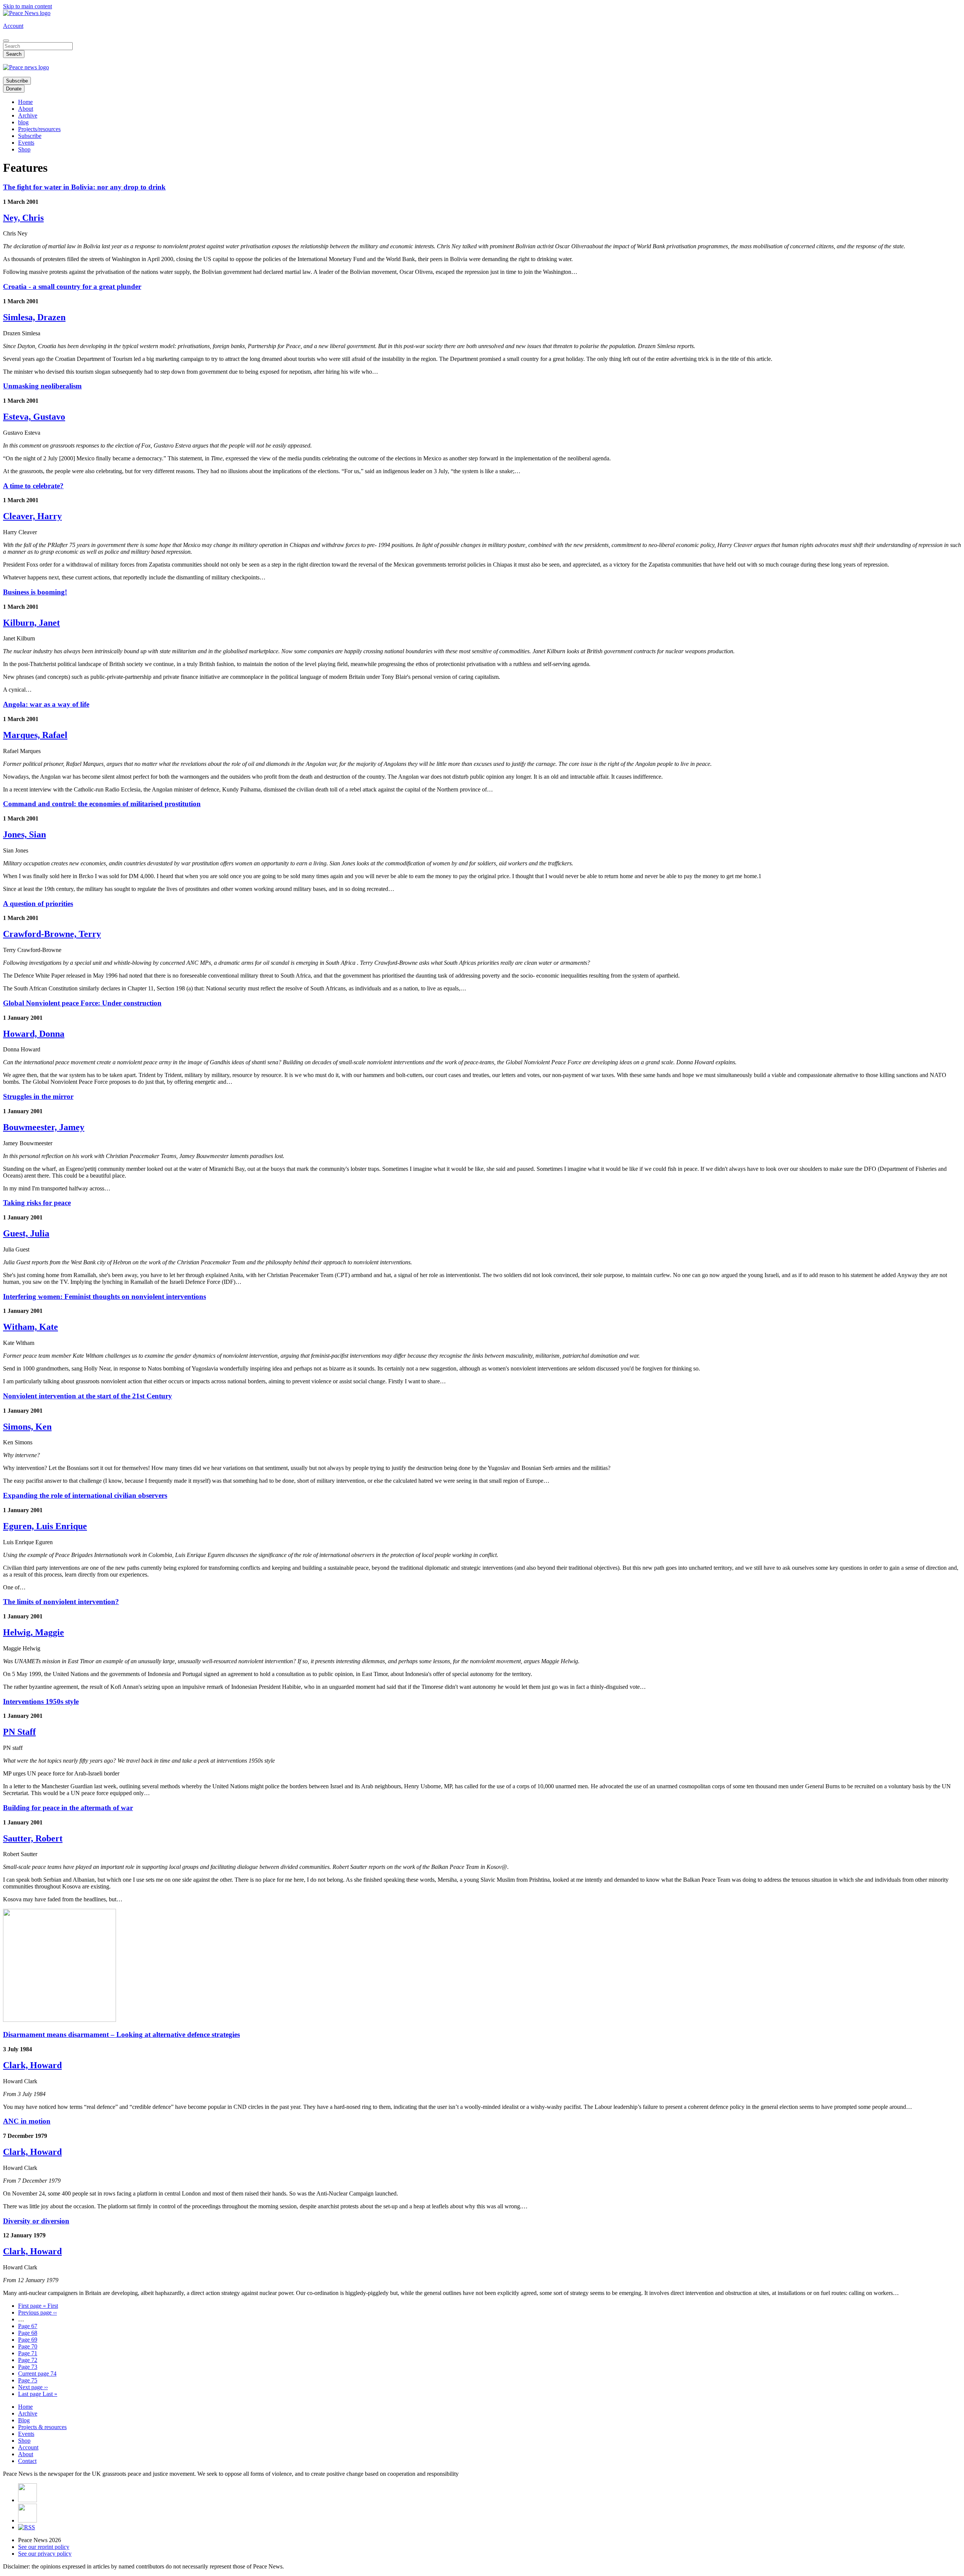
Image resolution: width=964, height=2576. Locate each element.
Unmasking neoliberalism (42, 386)
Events (26, 143)
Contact (27, 2461)
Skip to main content (27, 6)
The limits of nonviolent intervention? (61, 1602)
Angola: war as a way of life (46, 704)
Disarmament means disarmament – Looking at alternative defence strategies (121, 2034)
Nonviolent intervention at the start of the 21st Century (88, 1396)
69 (28, 2340)
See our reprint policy (44, 2547)
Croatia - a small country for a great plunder (72, 286)
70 (28, 2346)
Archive (28, 115)
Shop (24, 149)
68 (28, 2333)
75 (28, 2380)
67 (28, 2326)
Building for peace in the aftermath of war (68, 1808)
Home (25, 102)
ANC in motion (27, 2121)
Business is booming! (35, 592)
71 (28, 2353)
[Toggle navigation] (6, 41)
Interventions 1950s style (41, 1701)
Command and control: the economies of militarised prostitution (102, 804)
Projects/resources (39, 129)
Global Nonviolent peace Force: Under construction (82, 1003)
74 (37, 2374)
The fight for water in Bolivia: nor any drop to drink (84, 187)
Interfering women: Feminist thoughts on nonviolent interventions (104, 1296)
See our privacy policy (45, 2554)
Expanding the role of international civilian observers (85, 1495)
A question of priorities (38, 904)
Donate (14, 89)
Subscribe (17, 81)
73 (28, 2367)
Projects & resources (42, 2427)
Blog (24, 2420)
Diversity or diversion (36, 2221)
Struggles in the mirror (38, 1096)
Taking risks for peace (37, 1203)
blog (23, 122)
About (26, 109)
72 (28, 2360)
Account (13, 26)
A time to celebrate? (33, 486)
